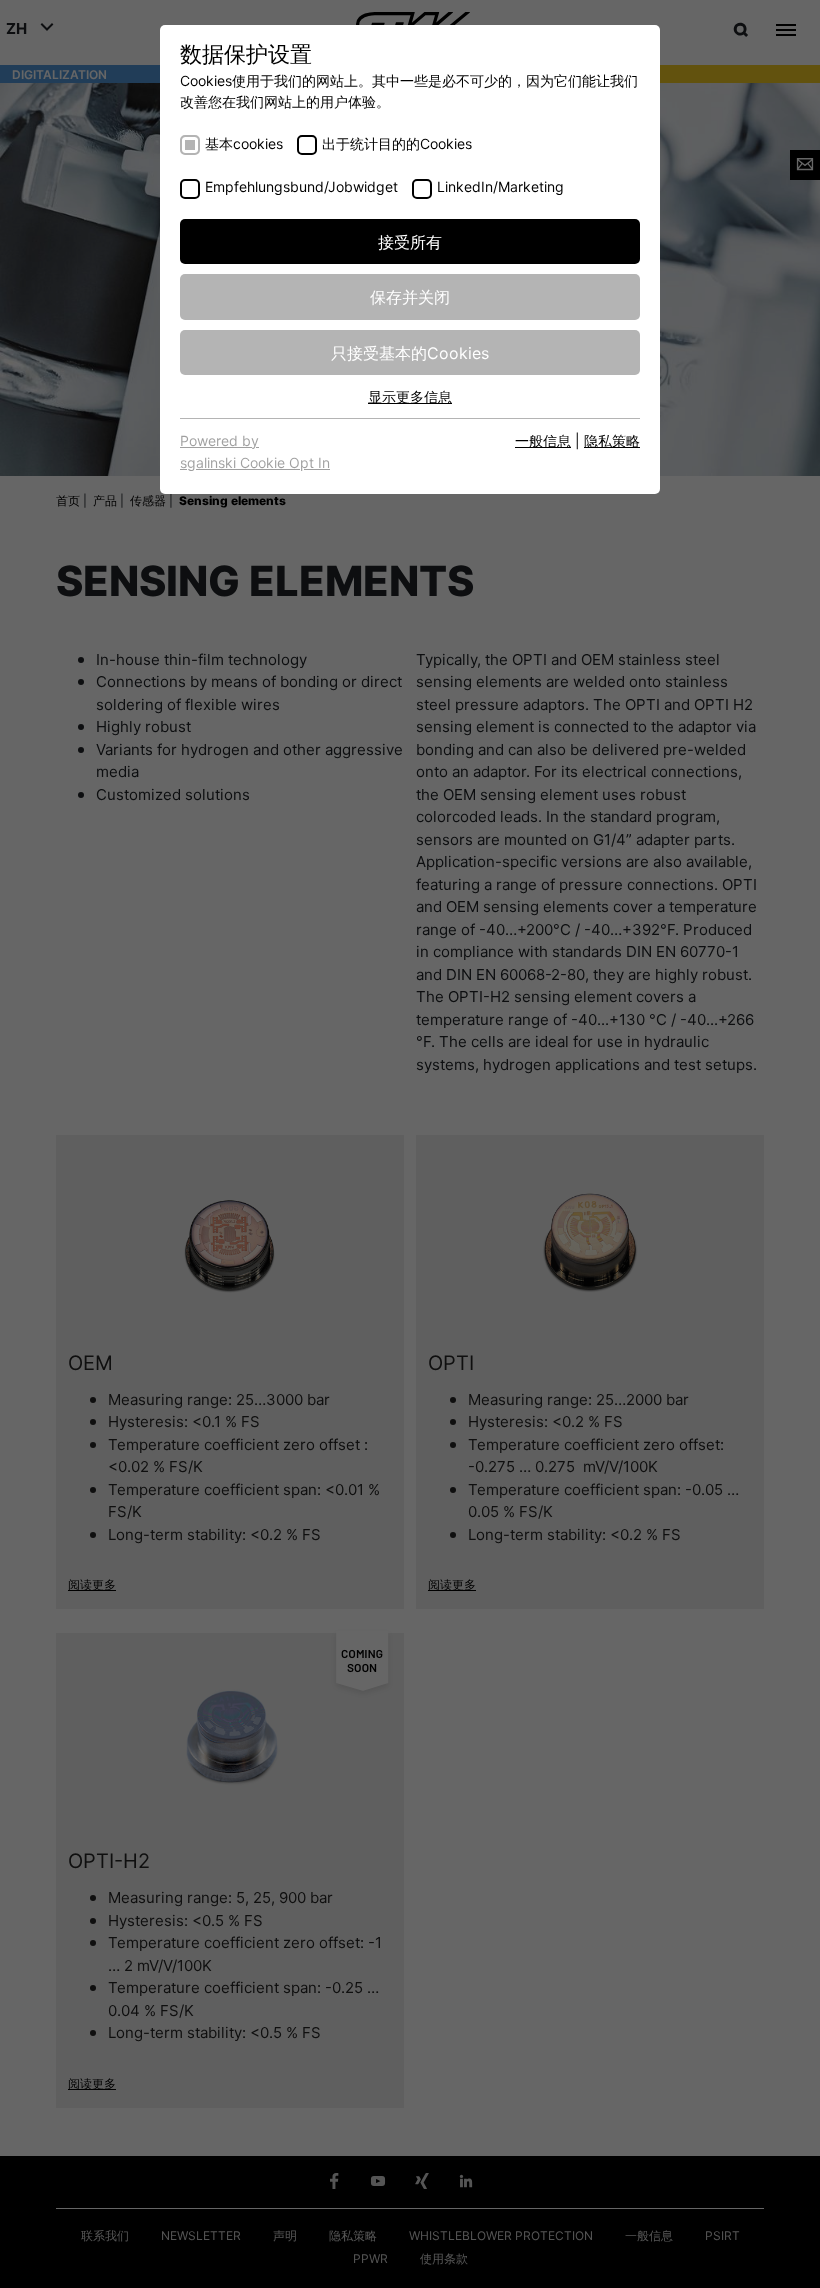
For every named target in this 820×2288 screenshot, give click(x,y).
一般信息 (543, 440)
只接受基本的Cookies (410, 352)
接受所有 (410, 241)
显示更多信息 (410, 396)
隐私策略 (612, 440)
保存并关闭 (410, 296)
